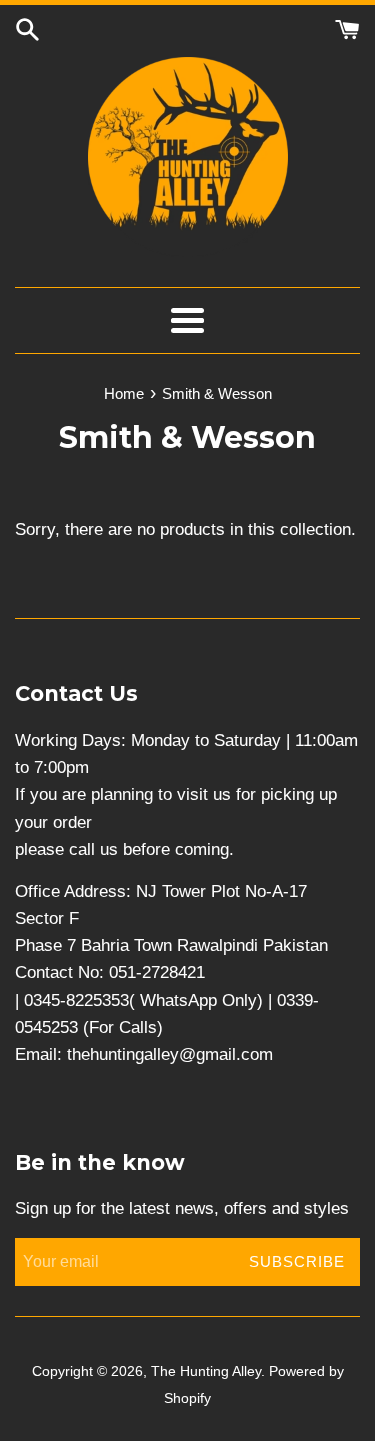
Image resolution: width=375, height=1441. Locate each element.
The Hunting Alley (206, 1371)
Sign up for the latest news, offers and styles (182, 1208)
